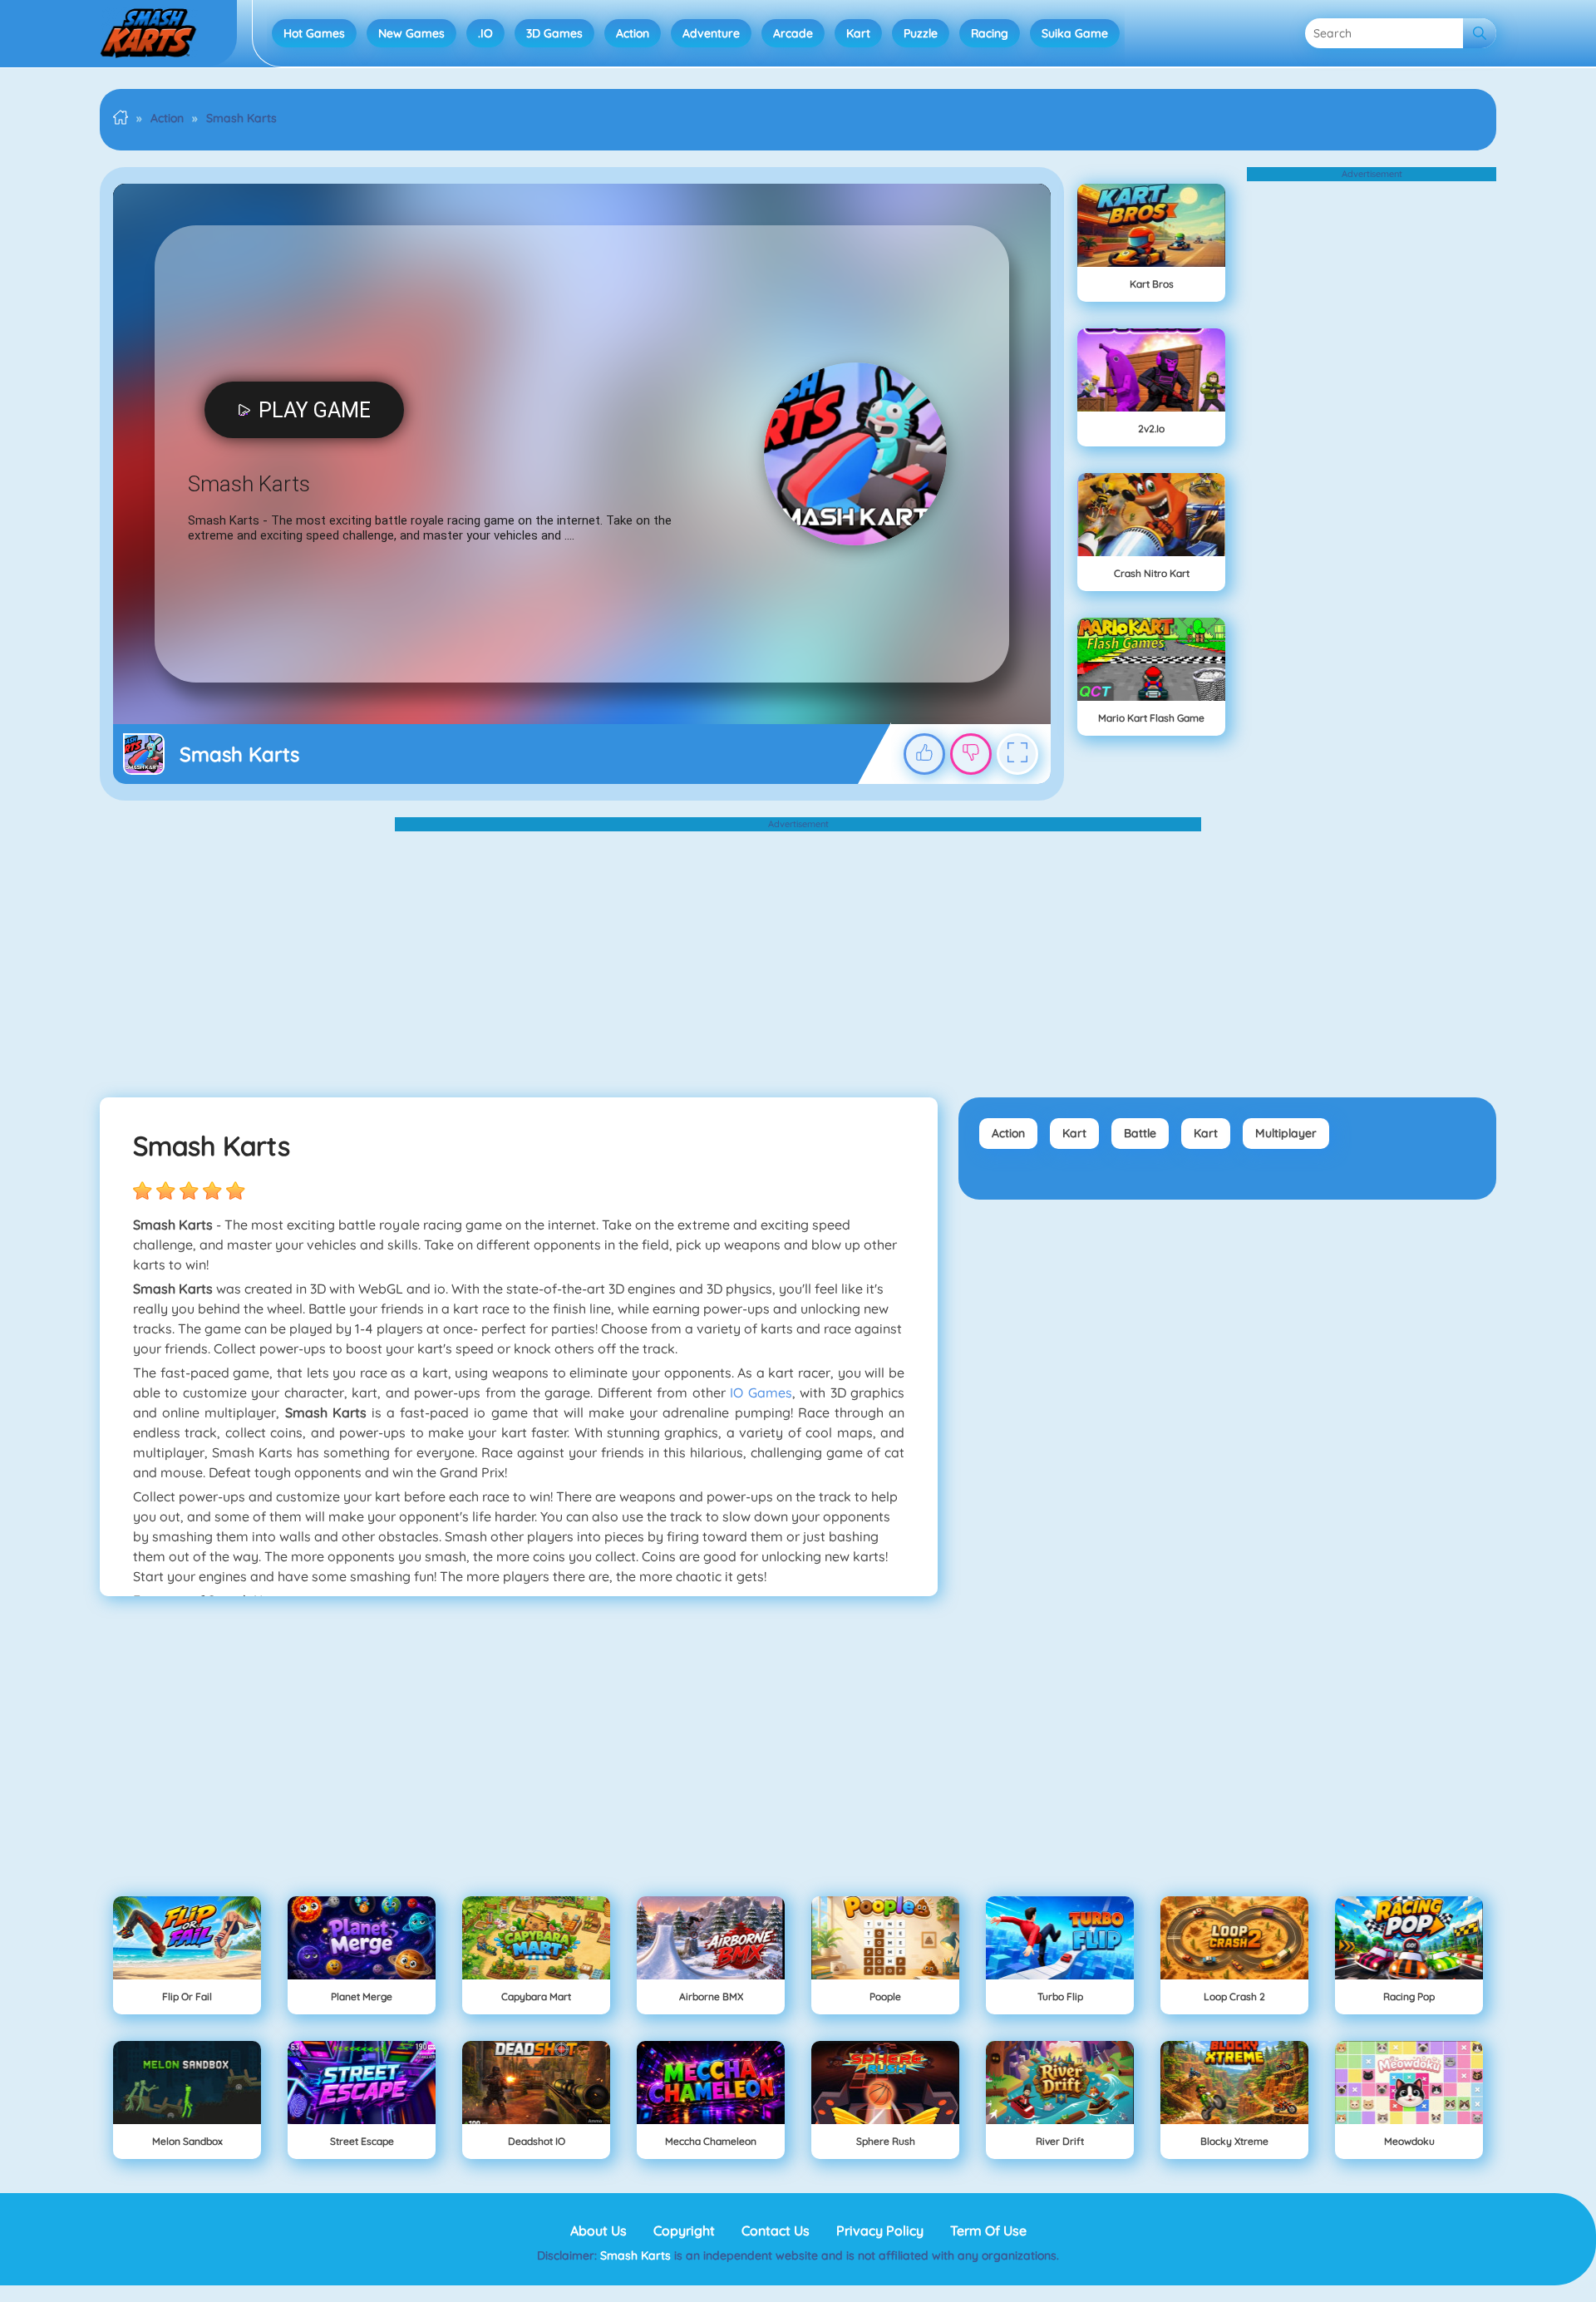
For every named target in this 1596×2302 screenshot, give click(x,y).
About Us (598, 2231)
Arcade (793, 33)
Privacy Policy (880, 2231)
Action (633, 33)
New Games (411, 33)
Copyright (684, 2231)
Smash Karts (637, 2255)
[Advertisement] (1372, 431)
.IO (485, 33)
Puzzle (921, 33)
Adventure (711, 33)
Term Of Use (988, 2231)
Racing (990, 33)
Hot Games (314, 33)
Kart (858, 33)
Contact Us (776, 2231)
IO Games (761, 1393)
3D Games (554, 33)
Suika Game (1075, 33)
